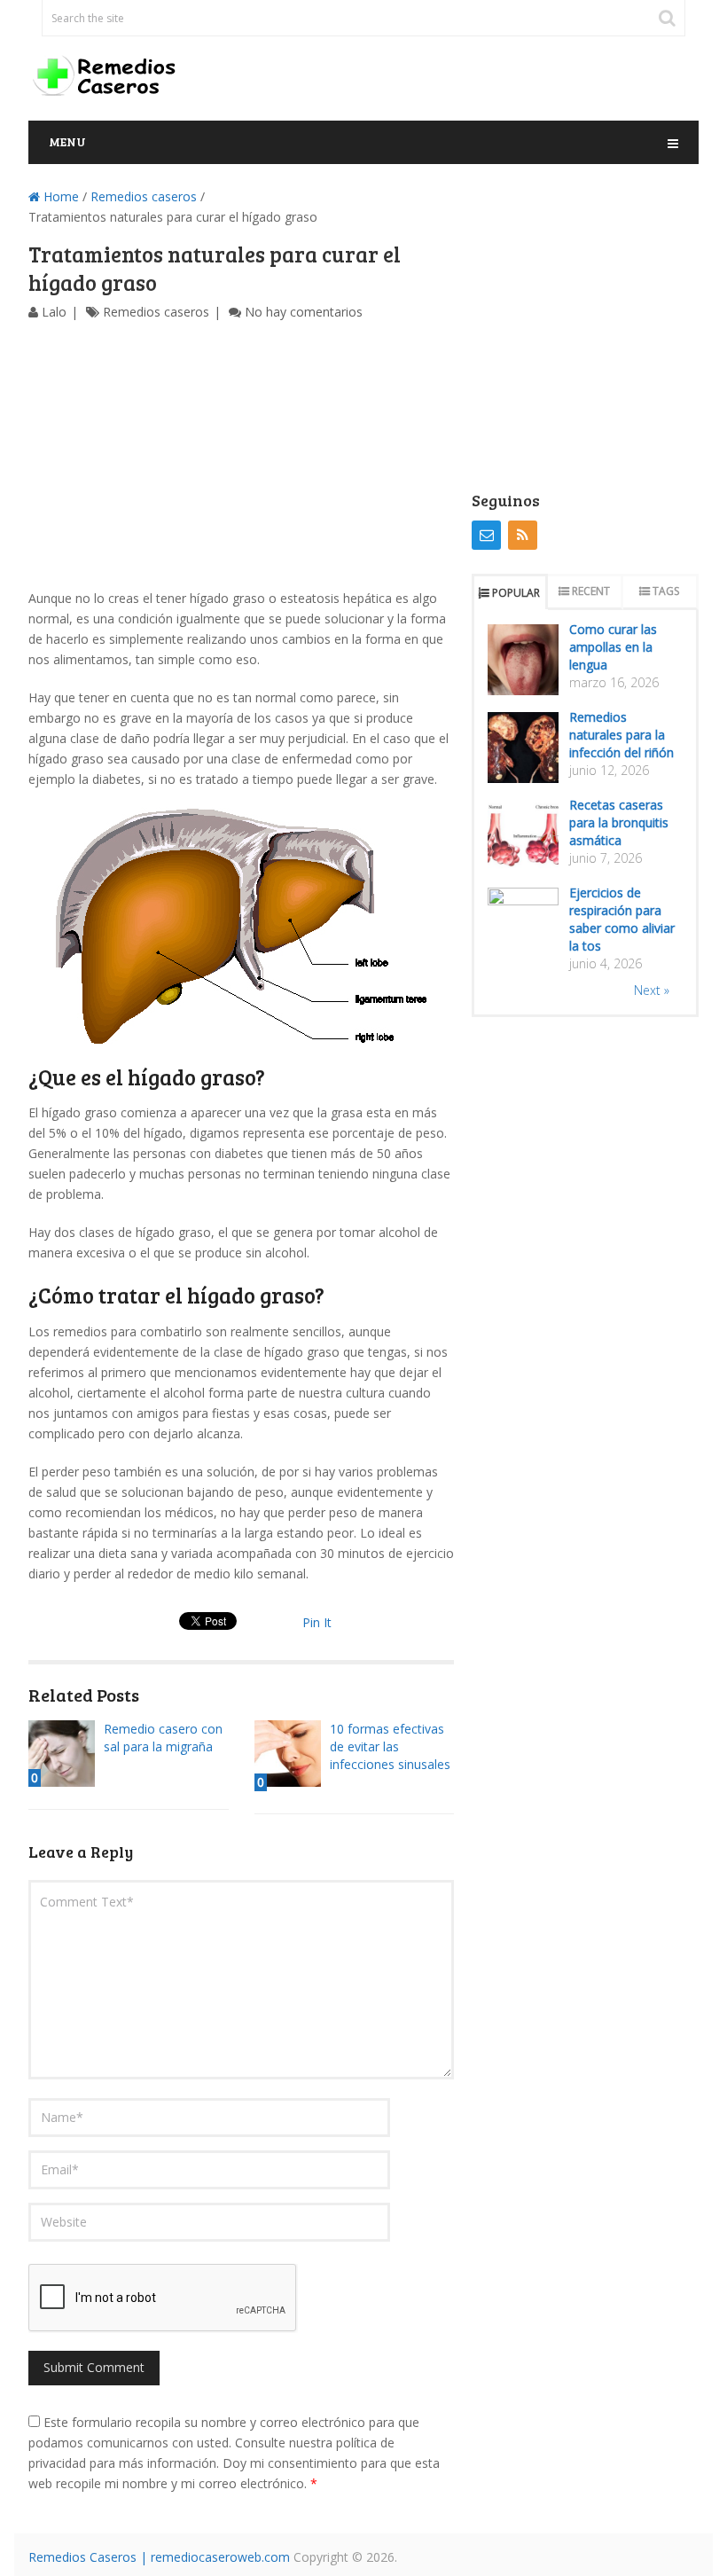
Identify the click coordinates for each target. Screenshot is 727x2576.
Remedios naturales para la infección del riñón (621, 735)
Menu (67, 141)
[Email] (486, 535)
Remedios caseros (144, 196)
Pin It (317, 1622)
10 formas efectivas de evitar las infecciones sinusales (390, 1746)
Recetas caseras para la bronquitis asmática (619, 822)
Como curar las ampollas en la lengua (613, 647)
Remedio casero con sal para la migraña (163, 1738)
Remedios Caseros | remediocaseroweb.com (159, 2557)
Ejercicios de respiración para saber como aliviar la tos (622, 919)
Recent (591, 591)
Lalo (54, 312)
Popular (516, 593)
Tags (666, 591)
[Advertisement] (241, 455)
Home (59, 196)
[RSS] (523, 535)
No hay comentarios (304, 312)
